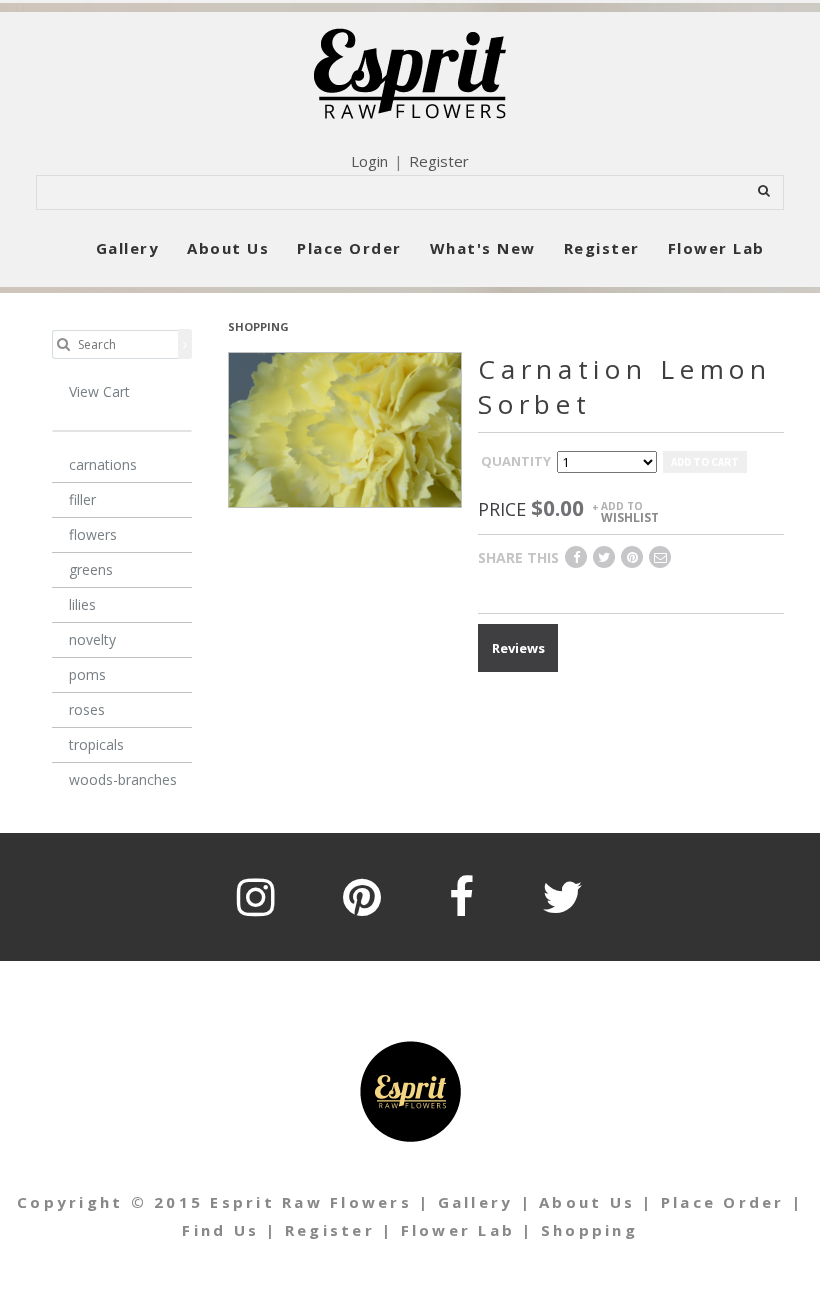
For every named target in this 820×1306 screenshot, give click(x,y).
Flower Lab (716, 248)
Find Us (220, 1230)
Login (369, 161)
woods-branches (123, 779)
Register (439, 161)
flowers (93, 534)
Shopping (589, 1230)
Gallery (128, 248)
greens (91, 569)
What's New (483, 248)
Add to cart (705, 462)
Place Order (349, 248)
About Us (228, 248)
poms (87, 674)
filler (82, 499)
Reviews (518, 648)
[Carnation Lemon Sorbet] (345, 428)
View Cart (99, 391)
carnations (103, 464)
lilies (82, 604)
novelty (92, 639)
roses (87, 709)
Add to (630, 511)
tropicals (96, 744)
